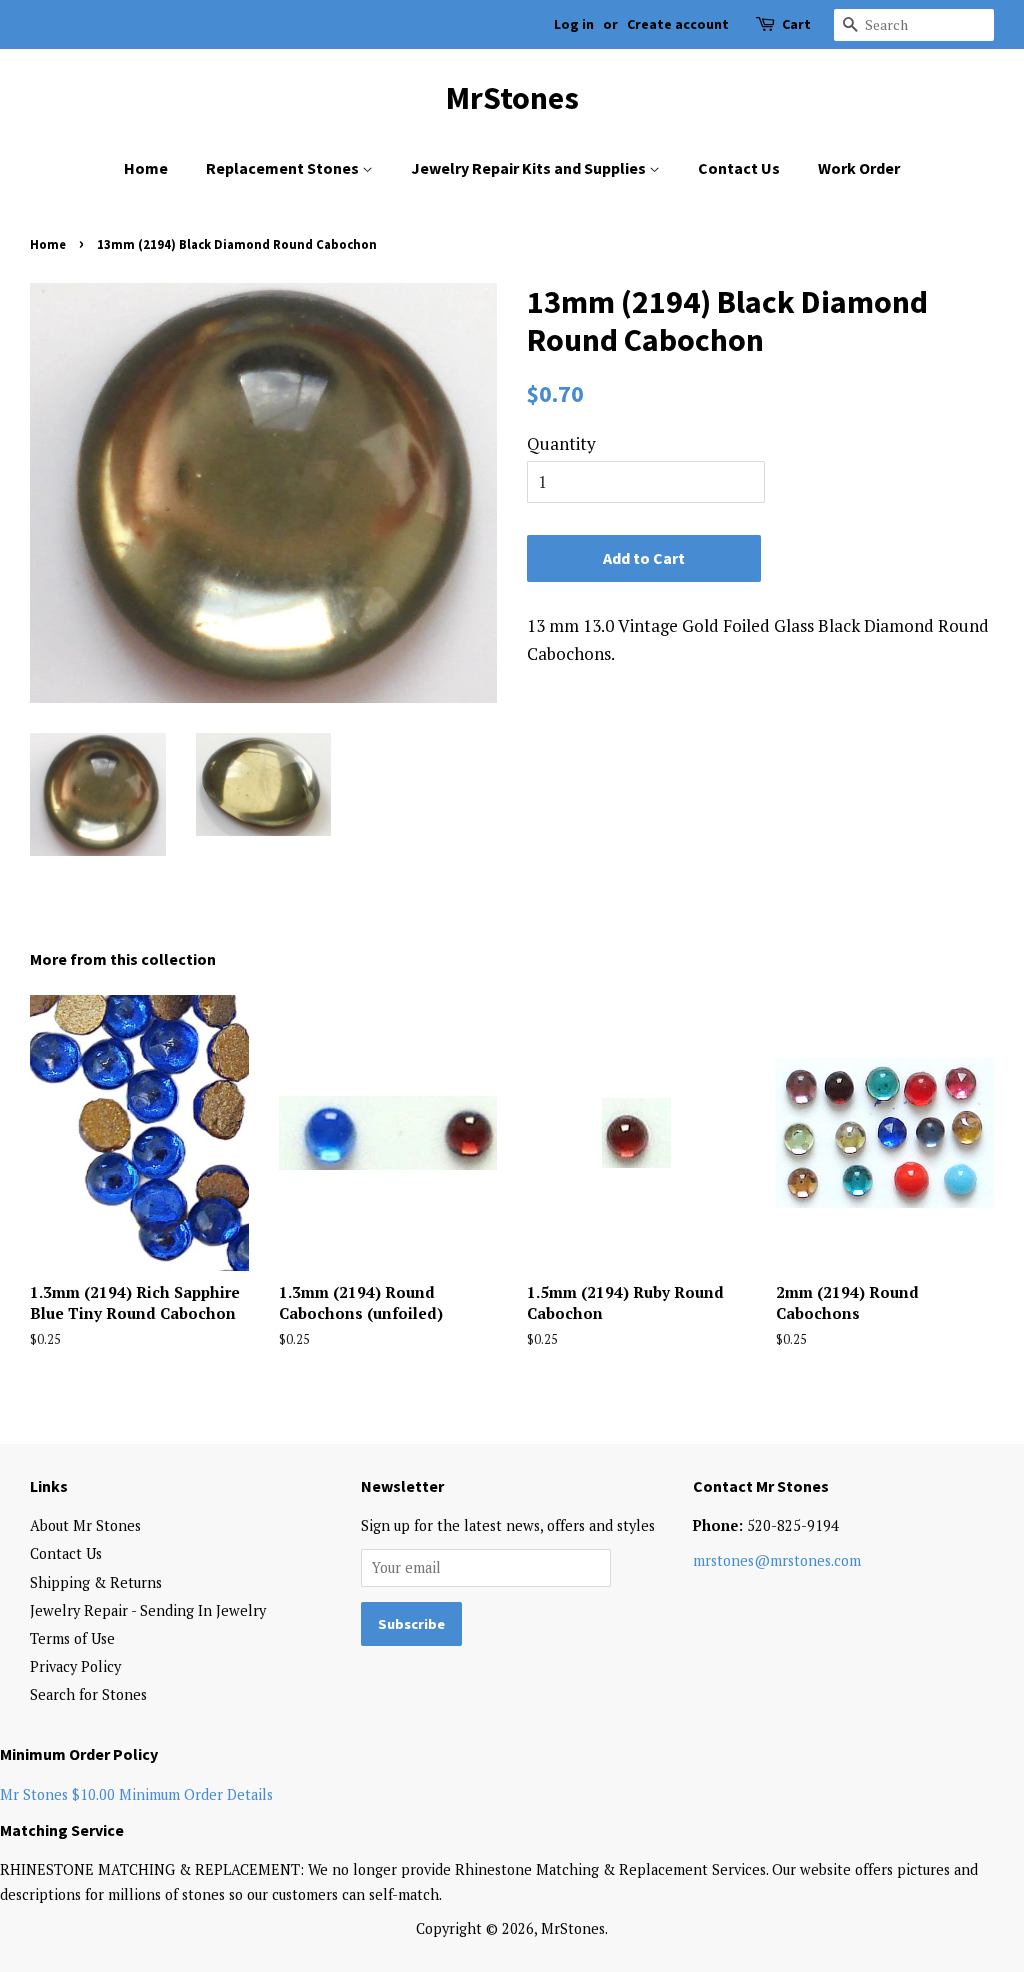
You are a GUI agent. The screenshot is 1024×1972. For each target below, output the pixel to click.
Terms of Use (72, 1638)
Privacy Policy (75, 1666)
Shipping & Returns (96, 1582)
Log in (574, 24)
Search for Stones (88, 1694)
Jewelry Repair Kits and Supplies (530, 168)
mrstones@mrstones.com (777, 1560)
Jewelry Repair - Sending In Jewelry (148, 1610)
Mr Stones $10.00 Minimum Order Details (136, 1794)
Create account (678, 24)
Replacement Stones (284, 168)
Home (146, 168)
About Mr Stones (85, 1525)
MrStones (512, 98)
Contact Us (739, 168)
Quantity (561, 443)
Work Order (859, 168)
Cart (796, 24)
